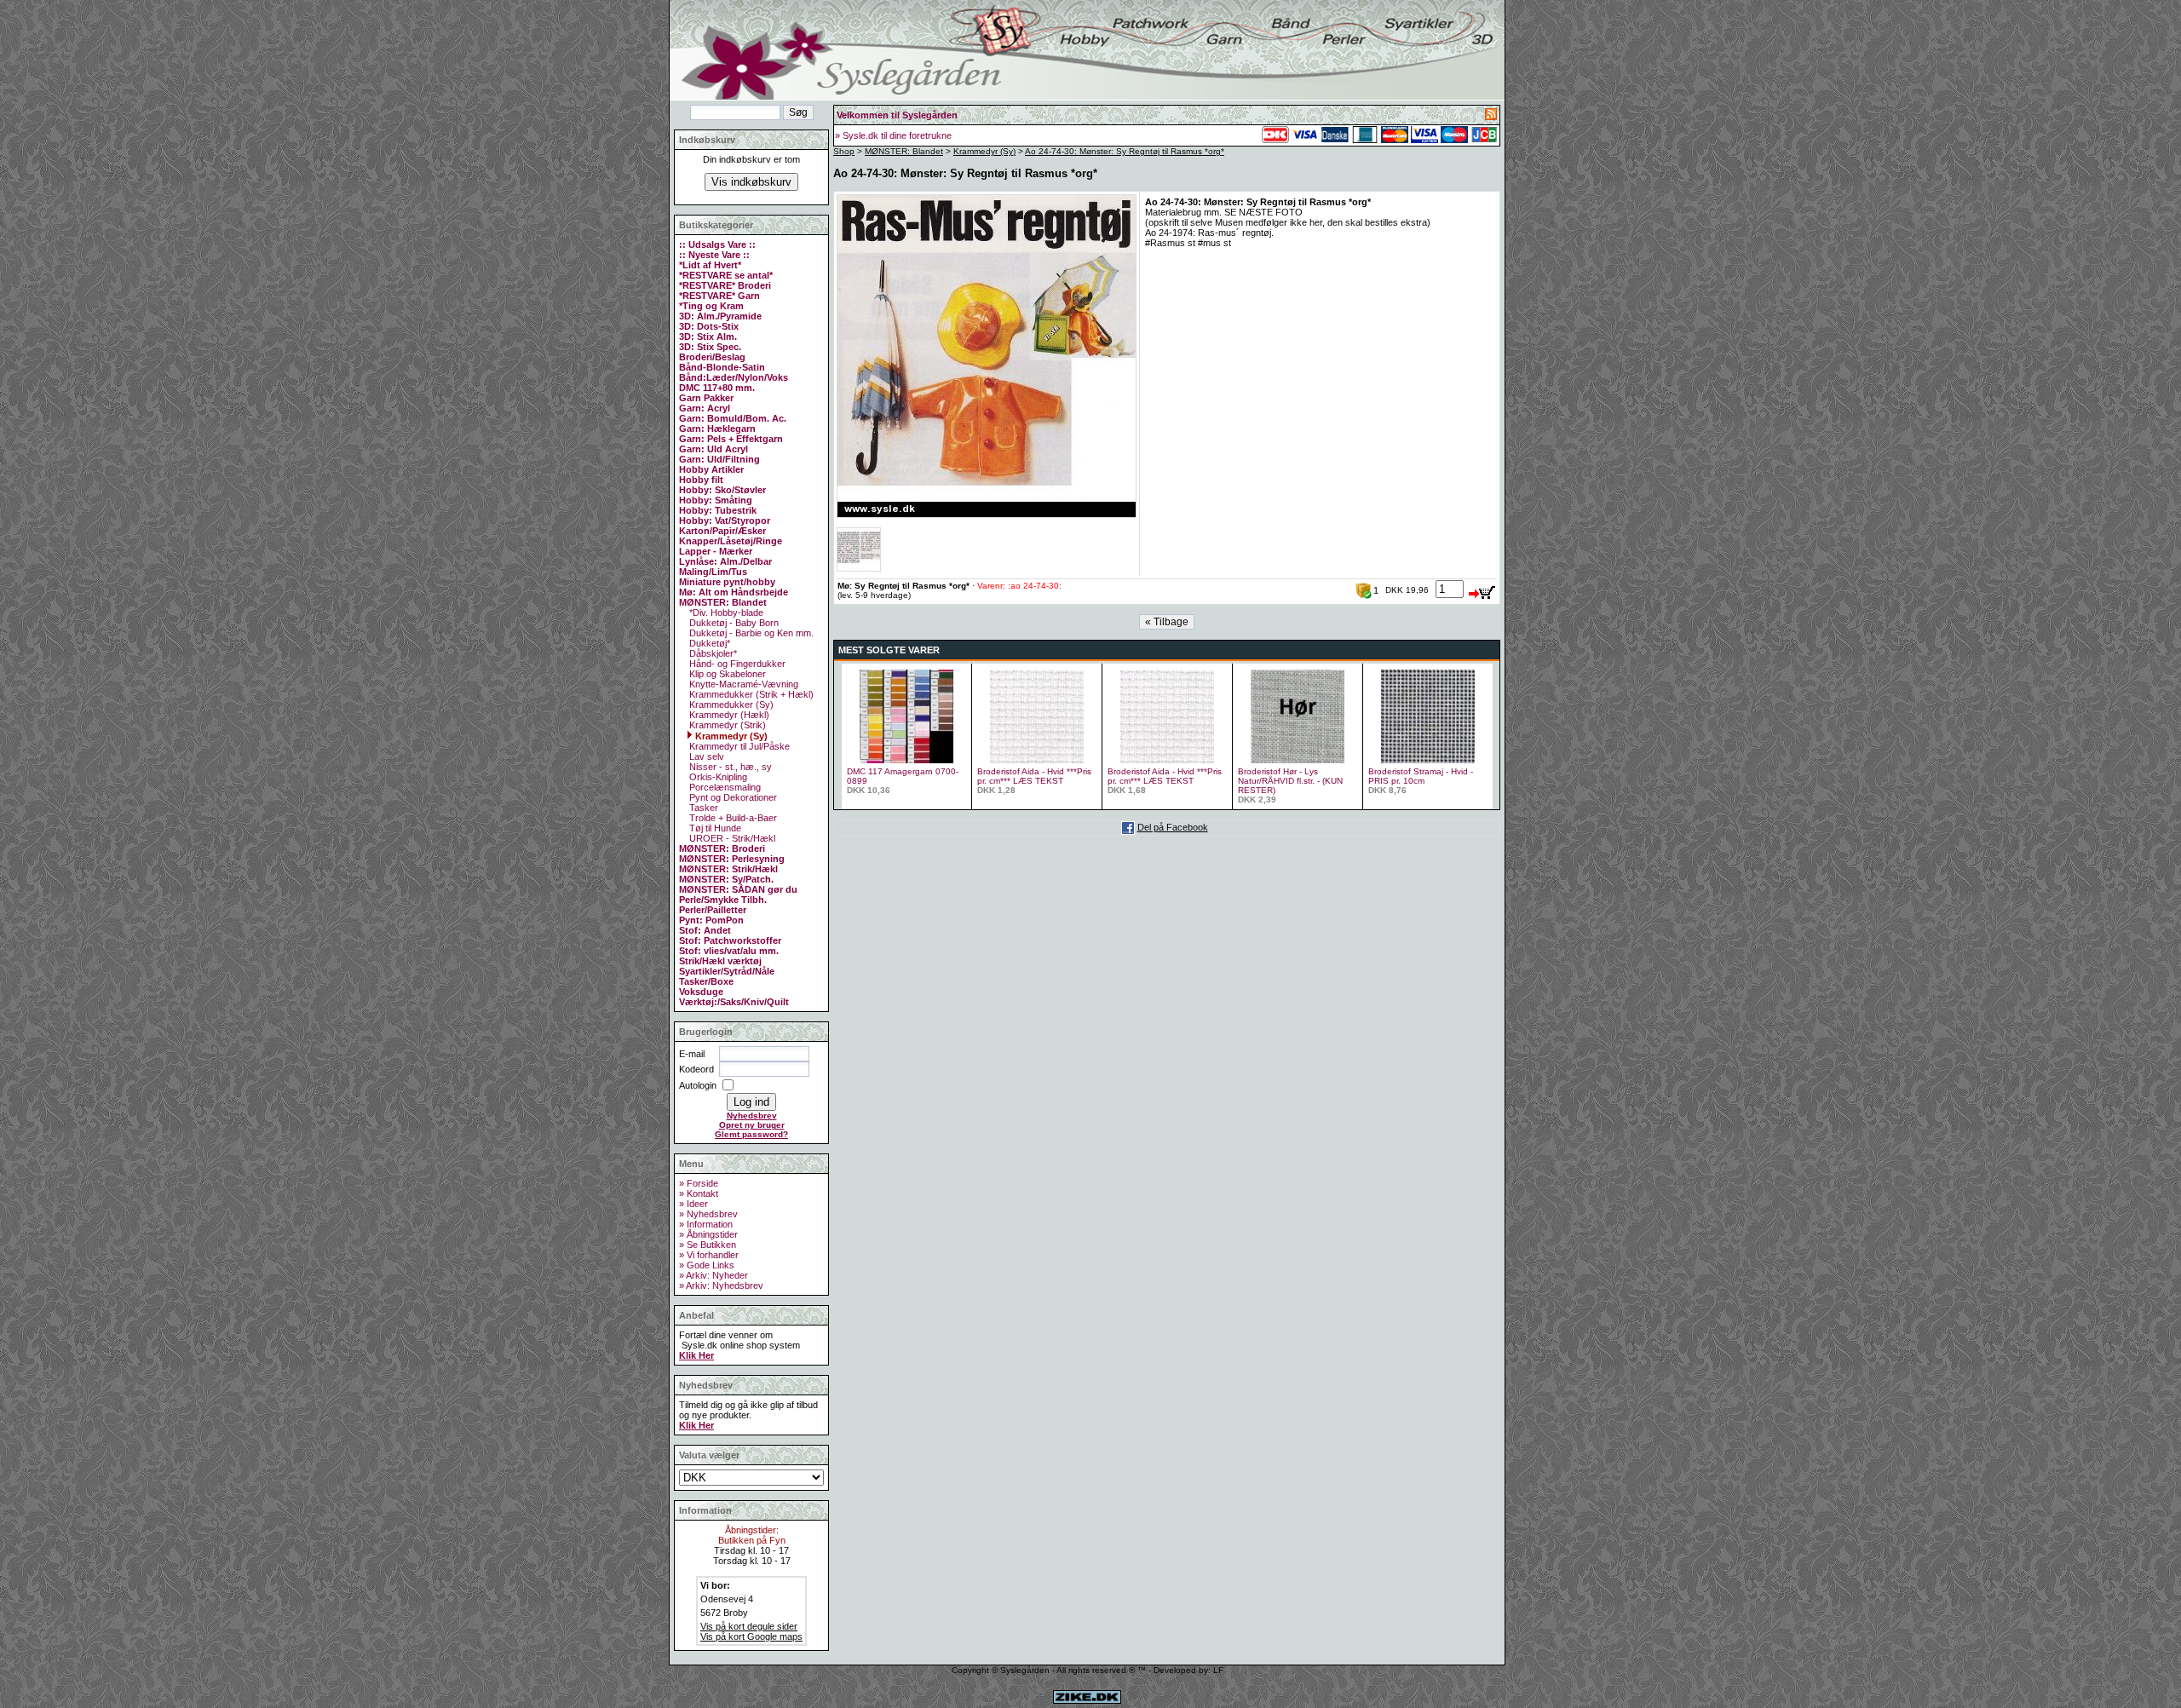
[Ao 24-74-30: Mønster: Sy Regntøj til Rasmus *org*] (987, 515)
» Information (706, 1224)
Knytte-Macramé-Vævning (742, 684)
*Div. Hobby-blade (725, 612)
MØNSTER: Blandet (904, 151)
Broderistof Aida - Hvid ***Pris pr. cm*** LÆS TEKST (1034, 776)
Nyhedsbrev (752, 1116)
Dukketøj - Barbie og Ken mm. (750, 633)
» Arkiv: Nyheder (714, 1275)
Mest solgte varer (889, 650)
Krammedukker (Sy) (730, 704)
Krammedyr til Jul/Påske (738, 746)
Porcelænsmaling (724, 787)
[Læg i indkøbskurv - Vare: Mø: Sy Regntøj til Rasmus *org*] (1482, 589)
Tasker (702, 808)
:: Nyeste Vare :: (714, 255)
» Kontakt (699, 1193)
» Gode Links (707, 1265)
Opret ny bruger (752, 1125)
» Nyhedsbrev (708, 1214)
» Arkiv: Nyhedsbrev (721, 1285)
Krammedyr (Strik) (726, 725)
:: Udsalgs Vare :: (717, 244)
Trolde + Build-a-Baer (732, 818)
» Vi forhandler (709, 1255)
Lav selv (705, 756)
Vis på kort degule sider (749, 1626)
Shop (844, 151)
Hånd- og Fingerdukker (736, 664)
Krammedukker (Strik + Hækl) (750, 694)
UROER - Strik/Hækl (731, 838)
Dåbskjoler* (712, 653)
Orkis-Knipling (717, 777)
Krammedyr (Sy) (730, 736)
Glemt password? (751, 1134)
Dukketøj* (708, 643)
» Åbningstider (708, 1234)
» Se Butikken (708, 1245)
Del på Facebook (1173, 827)
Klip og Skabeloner (726, 674)
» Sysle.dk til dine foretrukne (893, 135)
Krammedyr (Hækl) (728, 715)
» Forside (699, 1183)
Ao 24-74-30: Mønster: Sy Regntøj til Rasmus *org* (1125, 151)
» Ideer (693, 1204)
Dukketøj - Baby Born (733, 623)
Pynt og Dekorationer (732, 797)
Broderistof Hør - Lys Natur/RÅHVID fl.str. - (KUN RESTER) (1290, 781)
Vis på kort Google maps (751, 1636)
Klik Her (696, 1355)
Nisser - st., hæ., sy (729, 767)
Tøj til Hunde (714, 828)
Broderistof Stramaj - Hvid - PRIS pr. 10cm (1421, 776)
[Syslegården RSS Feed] (1491, 117)
